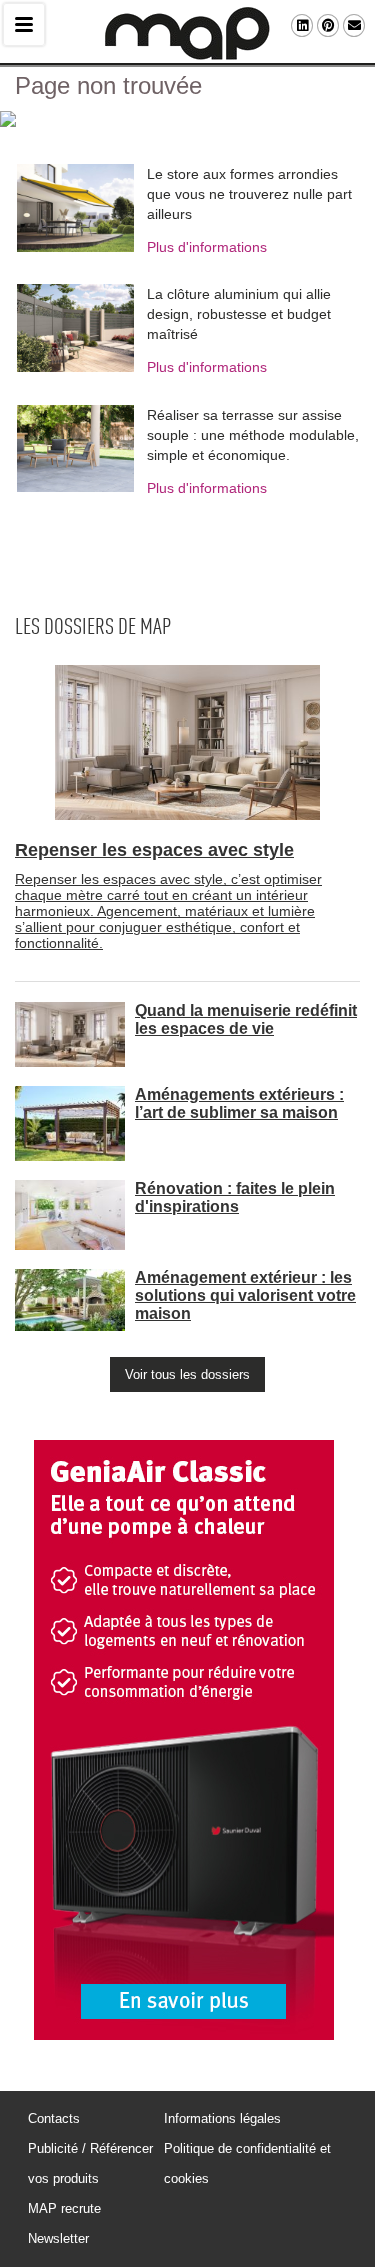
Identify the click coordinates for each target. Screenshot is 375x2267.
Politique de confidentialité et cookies (247, 2163)
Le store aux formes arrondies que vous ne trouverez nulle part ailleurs (249, 194)
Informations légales (222, 2118)
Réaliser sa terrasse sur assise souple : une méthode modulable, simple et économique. (253, 435)
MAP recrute (64, 2208)
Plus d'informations (207, 247)
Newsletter (58, 2238)
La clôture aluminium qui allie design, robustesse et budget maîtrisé (239, 314)
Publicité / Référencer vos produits (90, 2163)
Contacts (54, 2118)
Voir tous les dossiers (187, 1374)
